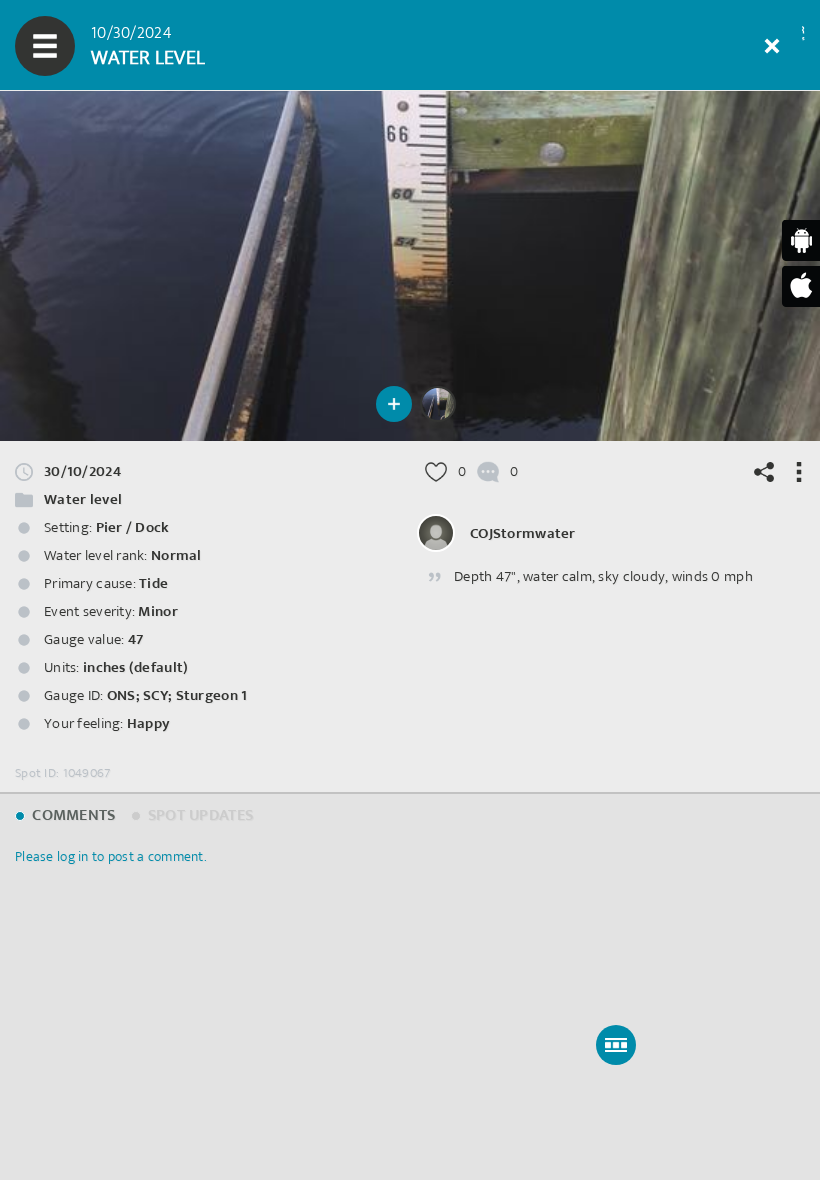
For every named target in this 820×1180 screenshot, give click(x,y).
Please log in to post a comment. (110, 856)
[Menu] (45, 46)
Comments (72, 815)
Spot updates (199, 815)
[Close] (772, 46)
